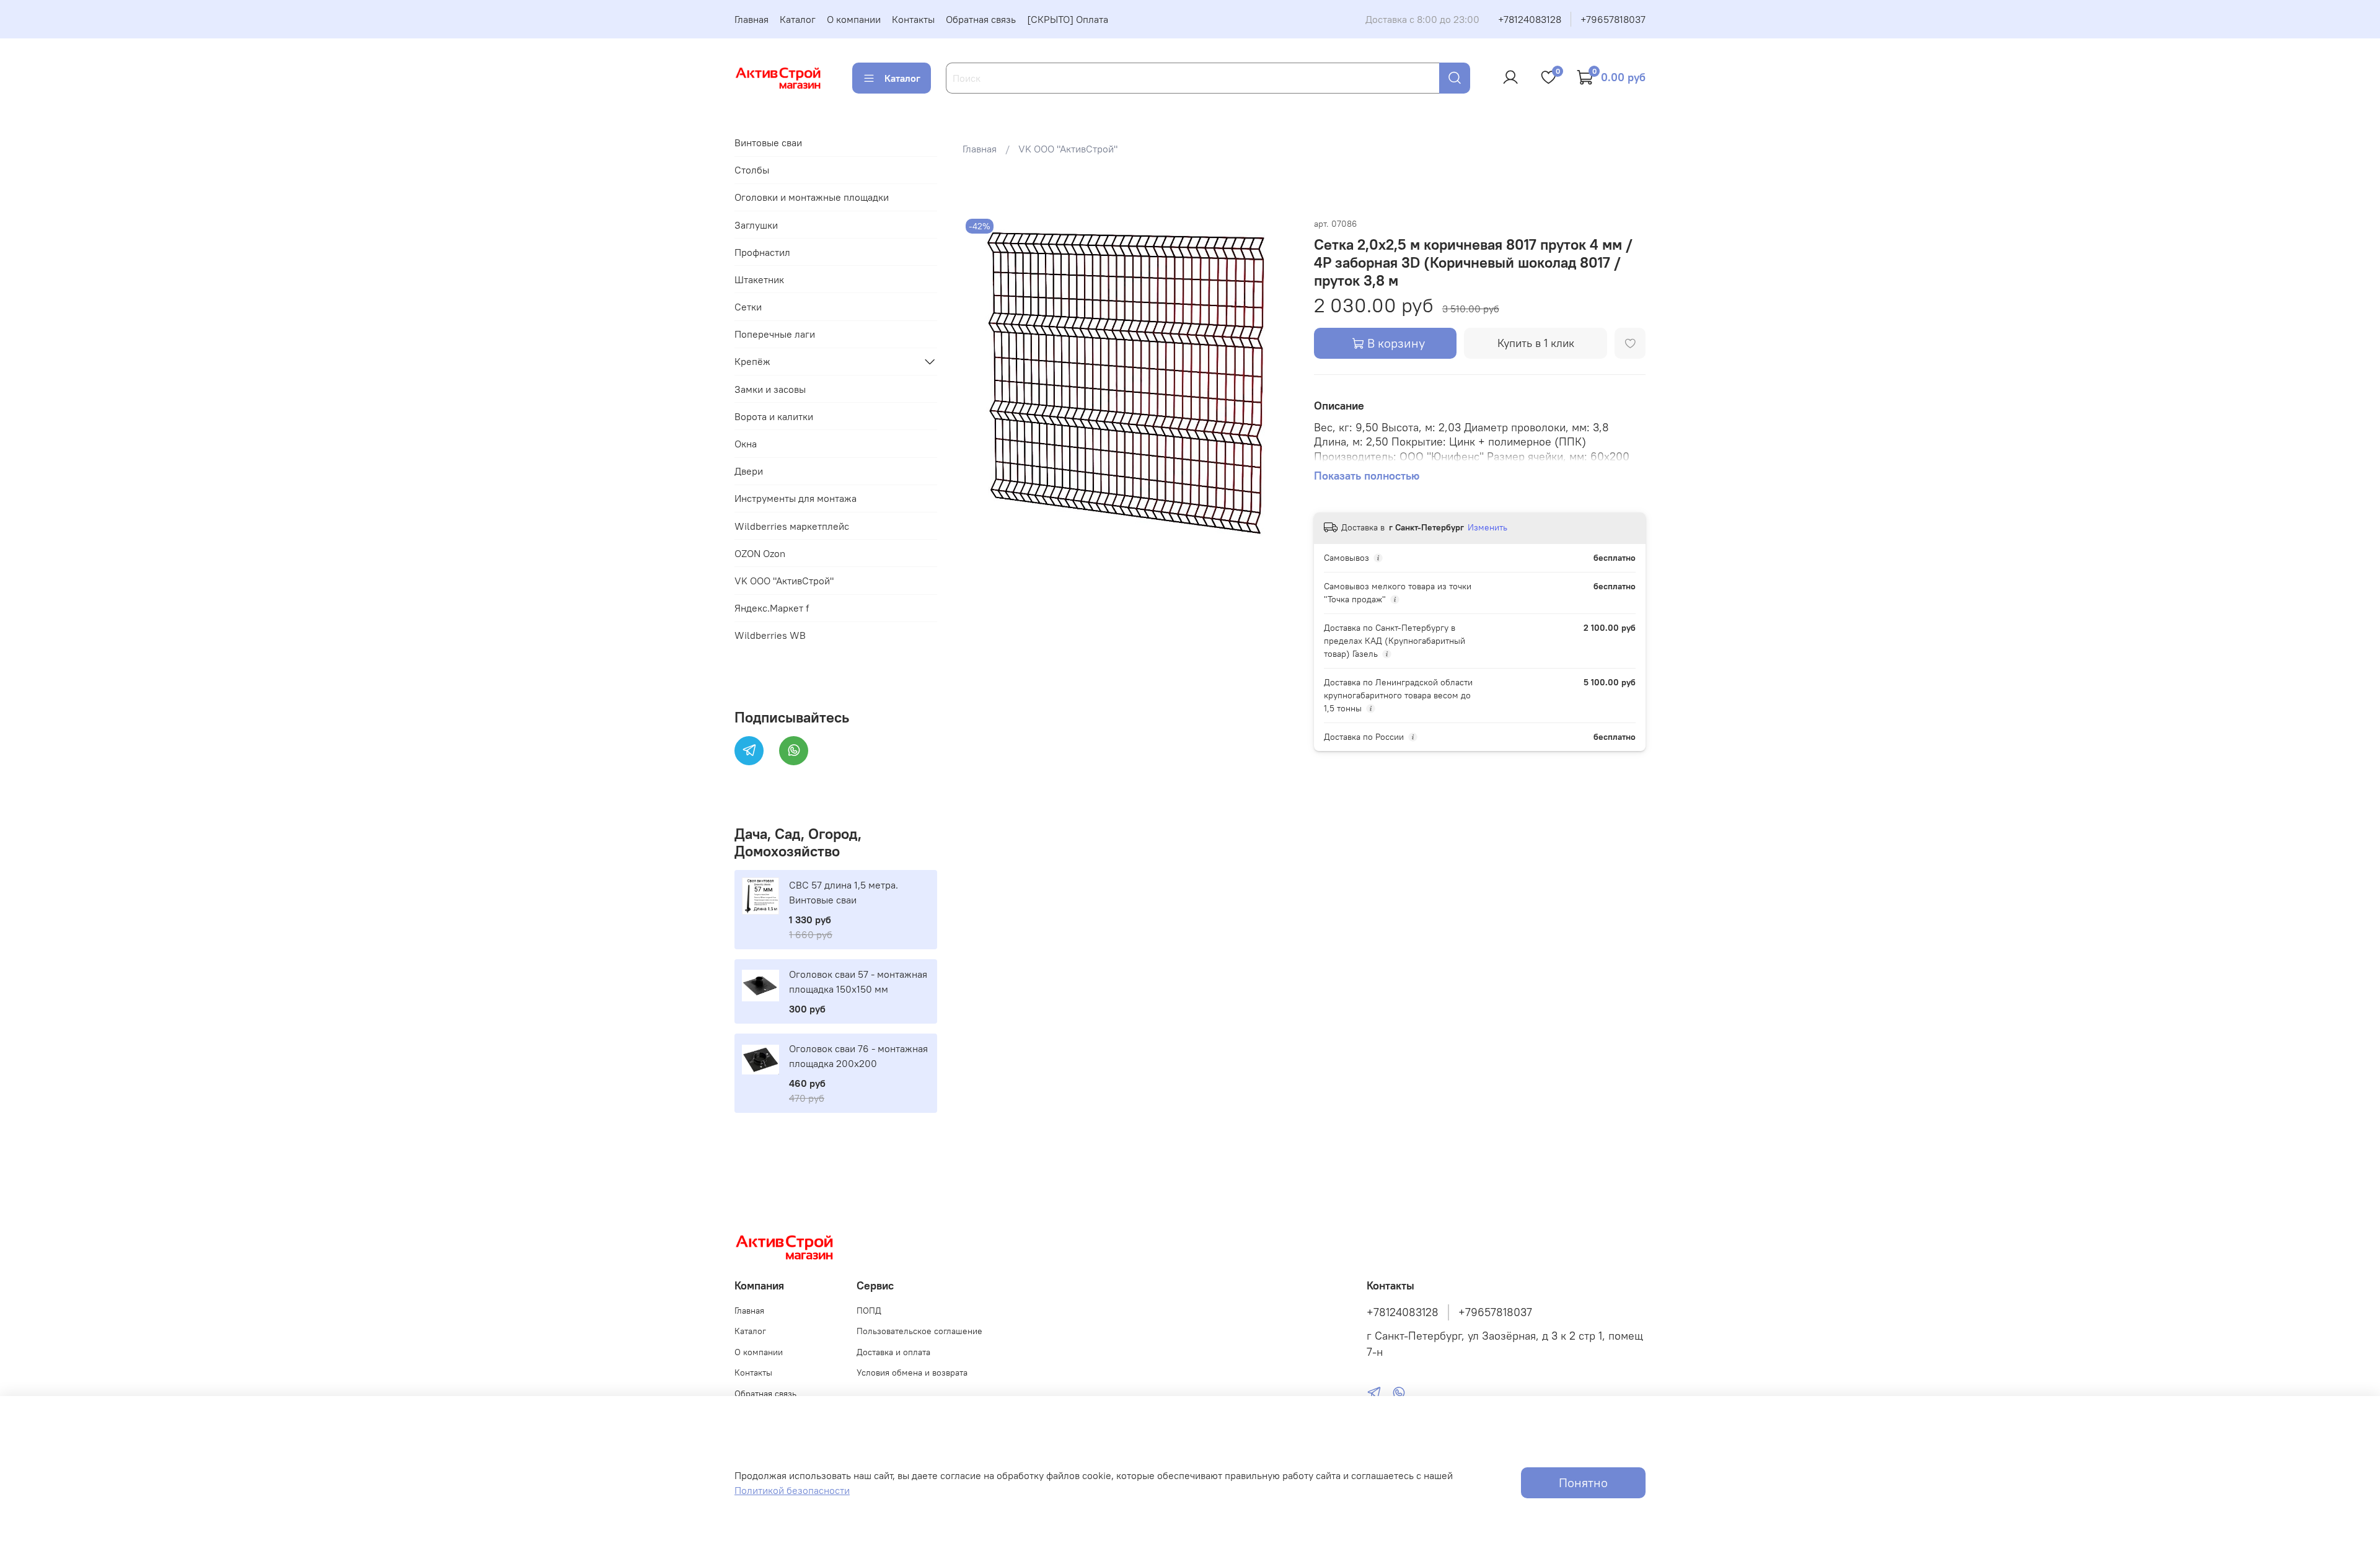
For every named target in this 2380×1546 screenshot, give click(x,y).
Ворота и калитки (774, 416)
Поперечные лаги (775, 334)
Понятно (1583, 1482)
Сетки (748, 307)
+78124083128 (1530, 19)
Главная (751, 19)
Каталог (798, 19)
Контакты (913, 19)
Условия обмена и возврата (912, 1373)
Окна (746, 444)
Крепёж (752, 361)
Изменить (1487, 527)
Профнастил (762, 252)
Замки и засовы (770, 389)
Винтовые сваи (768, 143)
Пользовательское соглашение (919, 1331)
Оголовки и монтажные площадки (812, 197)
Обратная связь (981, 19)
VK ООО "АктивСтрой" (1068, 149)
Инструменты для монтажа (796, 498)
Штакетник (759, 279)
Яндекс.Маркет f (772, 608)
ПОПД (869, 1311)
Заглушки (756, 225)
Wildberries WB (770, 635)
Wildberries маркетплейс (792, 526)
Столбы (752, 170)
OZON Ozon (760, 553)
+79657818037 (1613, 19)
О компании (854, 19)
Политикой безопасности (792, 1490)
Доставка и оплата (893, 1352)
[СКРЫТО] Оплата (1068, 19)
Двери (749, 471)
